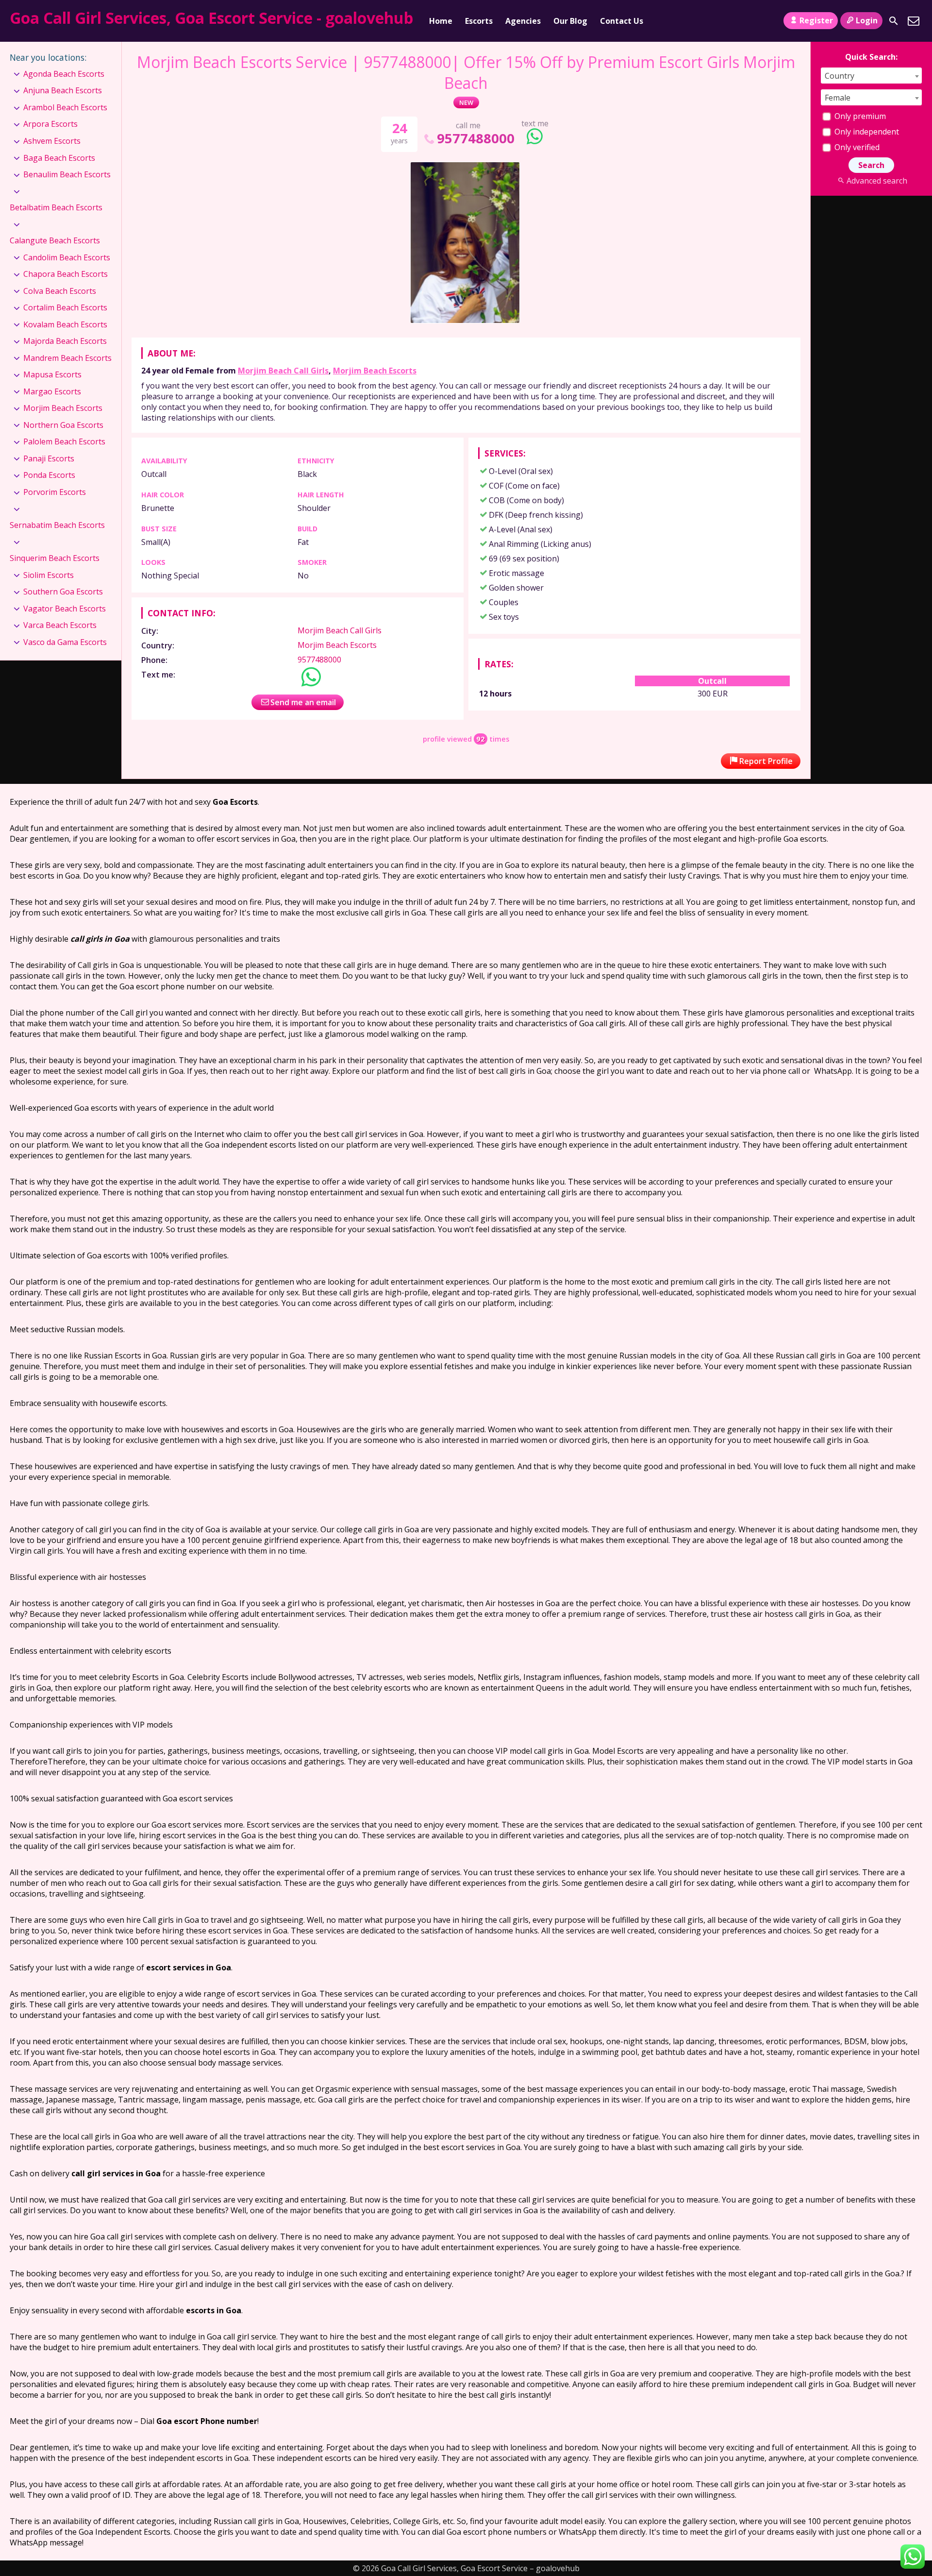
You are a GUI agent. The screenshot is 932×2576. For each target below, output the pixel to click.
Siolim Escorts (49, 575)
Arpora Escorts (50, 124)
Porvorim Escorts (55, 492)
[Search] (894, 21)
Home (441, 21)
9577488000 (475, 138)
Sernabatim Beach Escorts (57, 525)
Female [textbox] (838, 98)
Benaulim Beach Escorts (67, 174)
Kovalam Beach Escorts (65, 324)
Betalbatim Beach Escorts (56, 207)
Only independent (866, 132)
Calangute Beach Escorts (55, 240)
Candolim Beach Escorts (67, 257)
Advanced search (877, 181)
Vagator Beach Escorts (65, 609)
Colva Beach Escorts (60, 291)
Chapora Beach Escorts (66, 274)
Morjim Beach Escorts (375, 371)
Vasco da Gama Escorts (65, 642)
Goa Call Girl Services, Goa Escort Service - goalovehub (211, 18)
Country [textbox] (840, 76)
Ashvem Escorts (52, 141)
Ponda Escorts (49, 475)
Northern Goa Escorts (63, 425)
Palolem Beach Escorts (64, 441)
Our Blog (570, 21)
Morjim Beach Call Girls (283, 371)
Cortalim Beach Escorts (65, 307)
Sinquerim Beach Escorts (55, 558)
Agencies (523, 21)
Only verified (856, 147)
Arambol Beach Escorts (65, 107)
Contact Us (622, 21)
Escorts (479, 21)
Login (867, 20)
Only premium (859, 116)
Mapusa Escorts (52, 374)
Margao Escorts (52, 391)
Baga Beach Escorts (59, 158)
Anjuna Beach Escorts (63, 90)
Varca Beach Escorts (60, 625)
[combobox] (871, 76)
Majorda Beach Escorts (65, 341)
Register (816, 20)
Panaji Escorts (49, 458)
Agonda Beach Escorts (64, 74)
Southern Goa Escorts (63, 592)
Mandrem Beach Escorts (67, 358)
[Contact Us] (914, 21)
